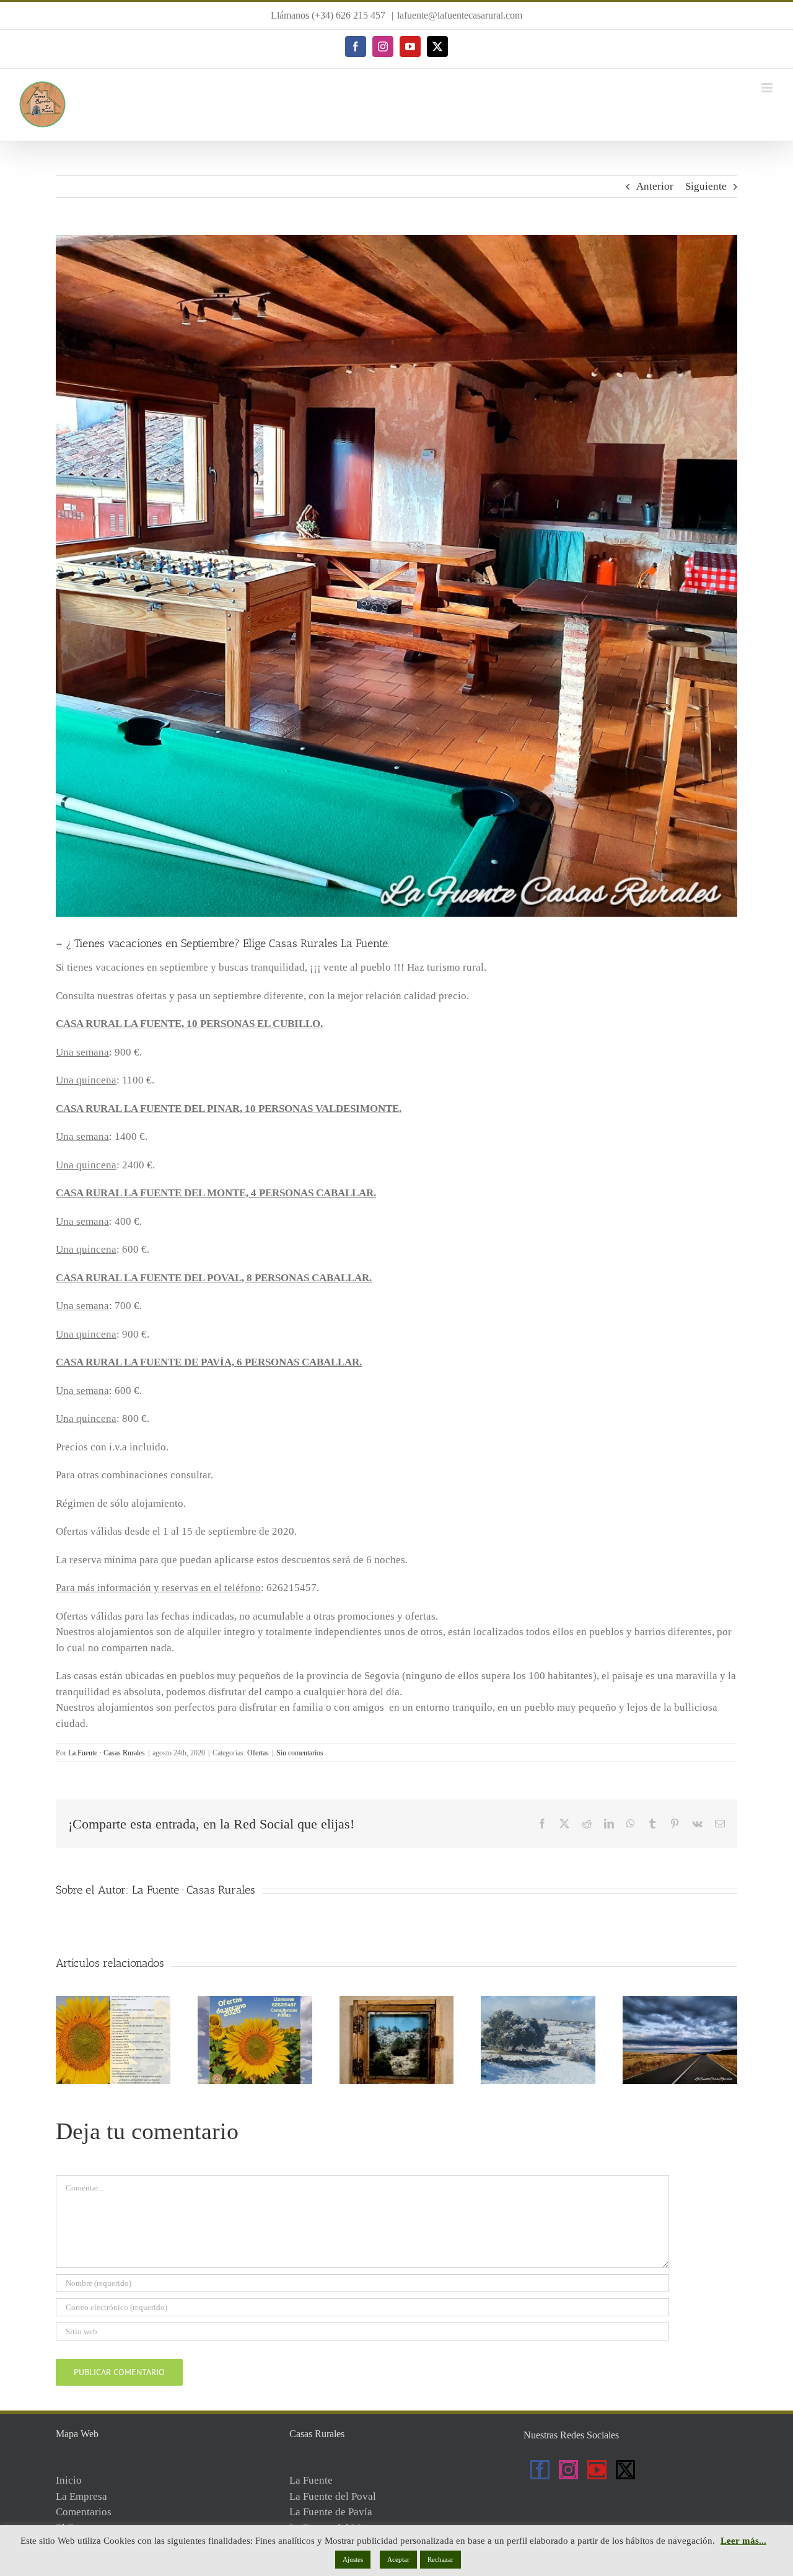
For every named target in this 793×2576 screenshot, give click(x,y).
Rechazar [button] (440, 2559)
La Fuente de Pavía (331, 2512)
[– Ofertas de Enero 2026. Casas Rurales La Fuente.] (538, 2002)
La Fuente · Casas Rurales (107, 1753)
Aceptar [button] (398, 2559)
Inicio (69, 2480)
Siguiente (706, 186)
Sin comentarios (300, 1753)
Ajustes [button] (353, 2559)
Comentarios (84, 2512)
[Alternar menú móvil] (768, 88)
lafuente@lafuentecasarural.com (460, 15)
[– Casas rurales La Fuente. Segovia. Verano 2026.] (113, 2002)
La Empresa (81, 2496)
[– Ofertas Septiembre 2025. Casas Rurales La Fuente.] (680, 2002)
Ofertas (258, 1753)
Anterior (655, 186)
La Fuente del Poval (333, 2496)
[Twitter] (625, 2470)
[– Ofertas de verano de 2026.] (255, 2002)
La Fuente (311, 2480)
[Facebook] (540, 2470)
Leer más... (743, 2541)
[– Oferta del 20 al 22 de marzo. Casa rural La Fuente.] (397, 2002)
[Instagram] (568, 2470)
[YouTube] (597, 2470)
